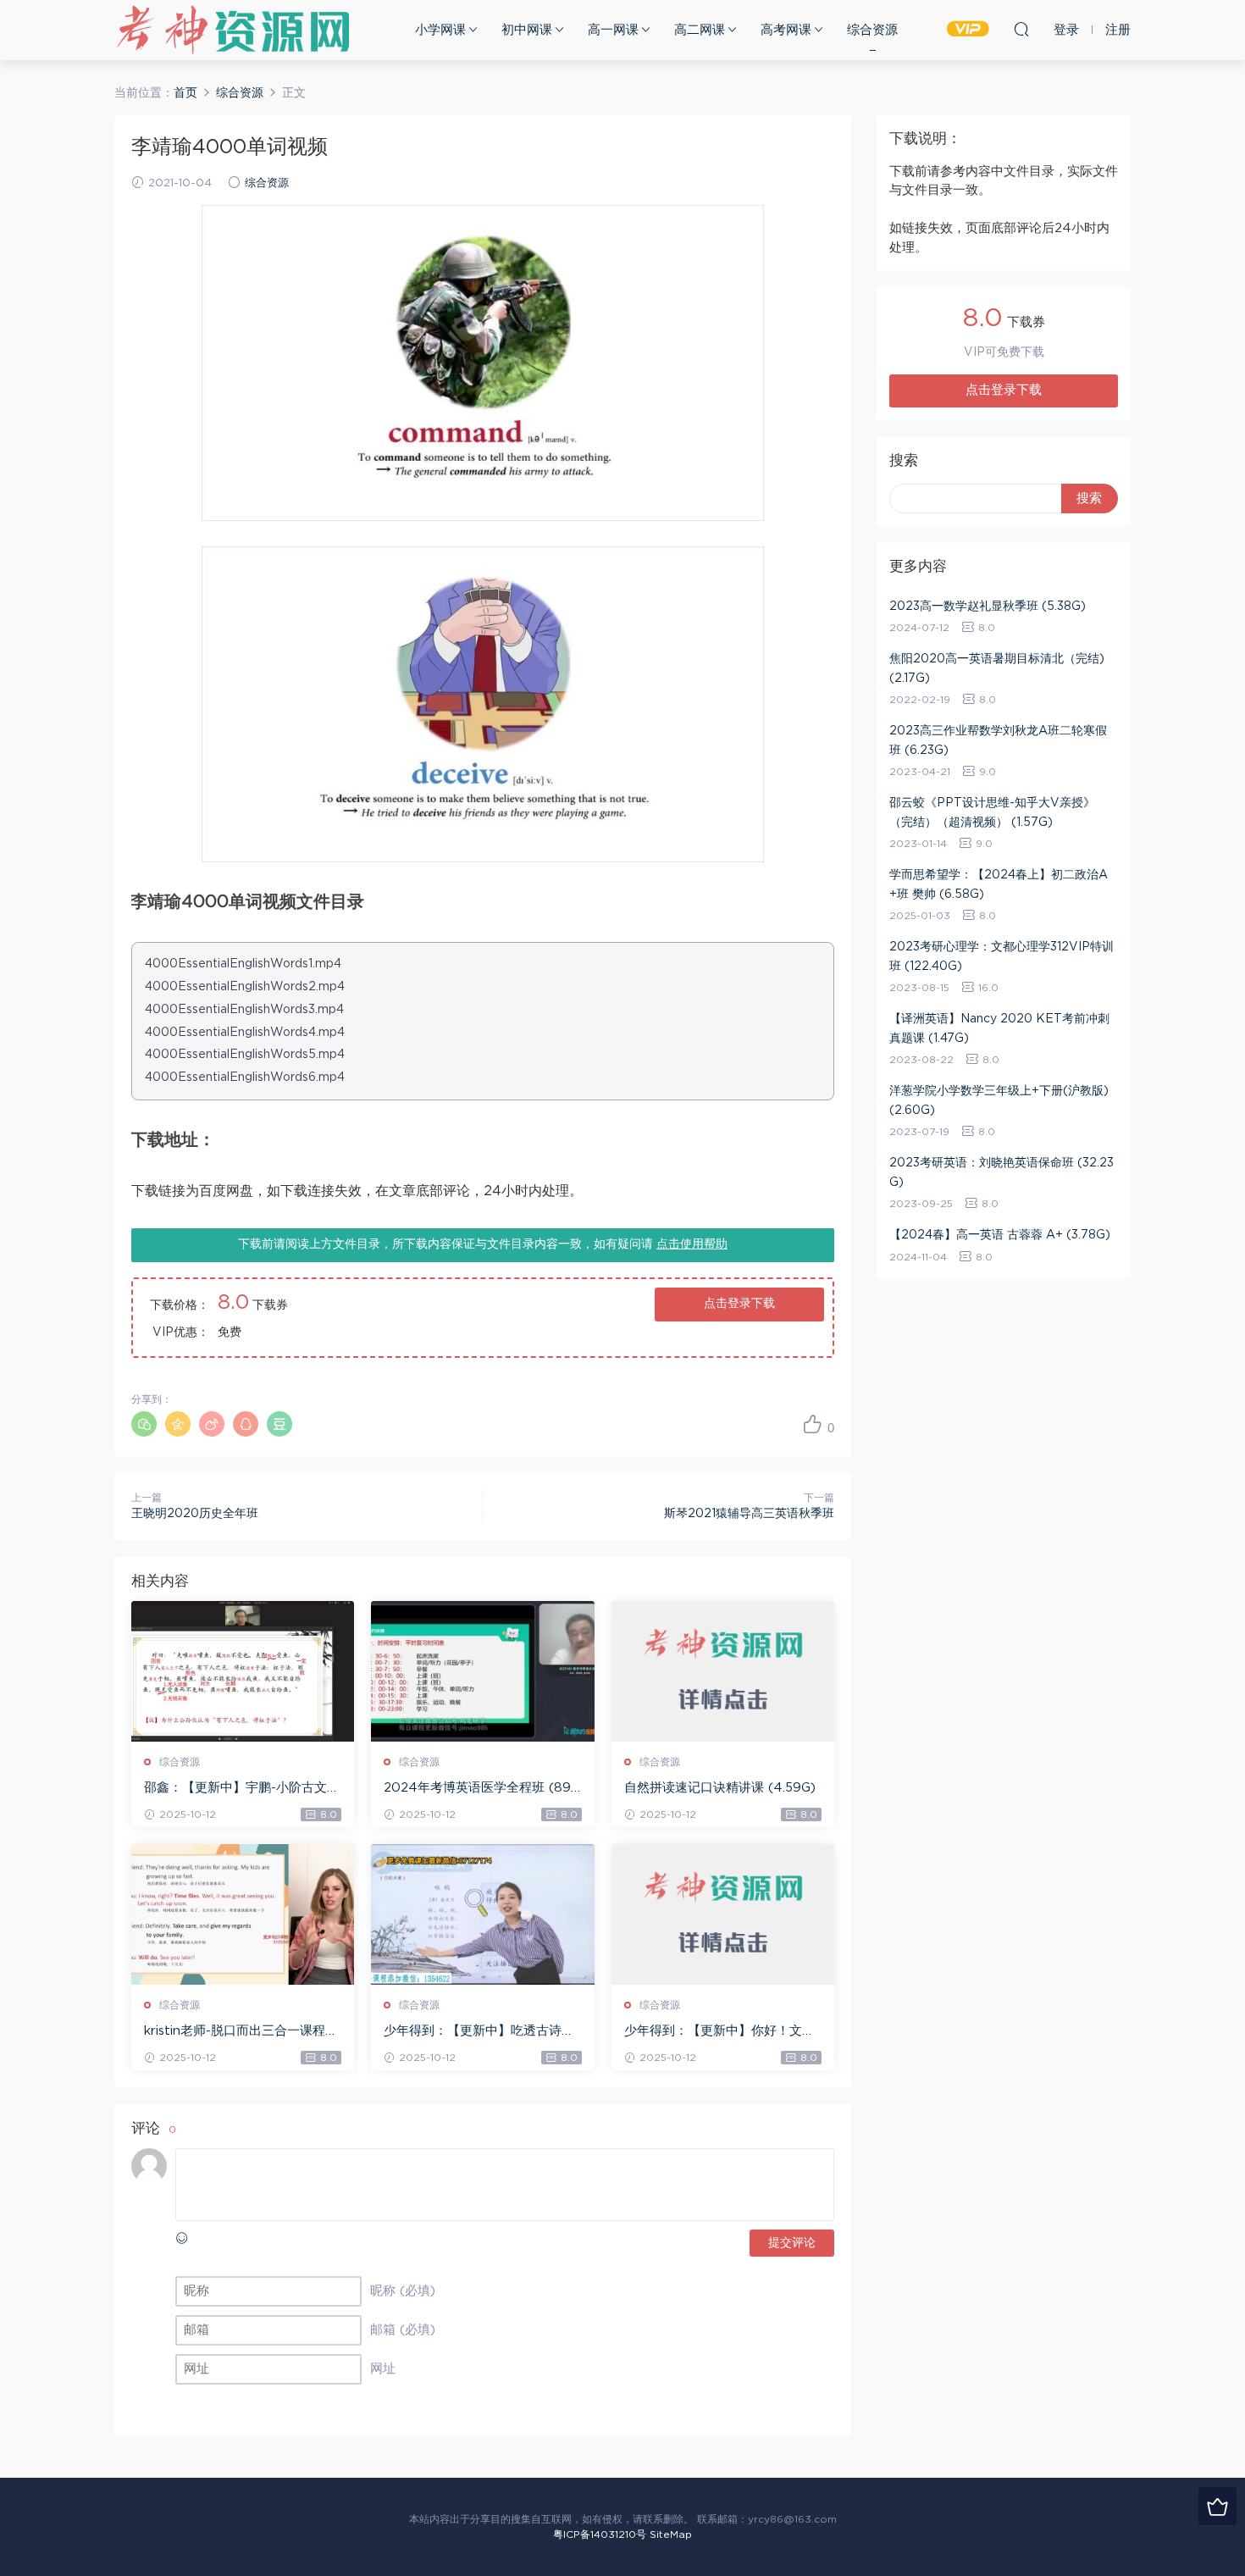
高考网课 (786, 30)
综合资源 (872, 30)
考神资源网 (233, 30)
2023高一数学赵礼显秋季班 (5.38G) (988, 607)
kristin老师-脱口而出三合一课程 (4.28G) (235, 2032)
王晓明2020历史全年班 (195, 1514)
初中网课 (527, 30)
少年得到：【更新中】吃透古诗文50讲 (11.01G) (479, 2032)
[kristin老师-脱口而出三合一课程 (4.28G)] (243, 1914)
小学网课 (440, 30)
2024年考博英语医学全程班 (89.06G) (479, 1789)
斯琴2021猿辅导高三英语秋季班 (749, 1514)
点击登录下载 (739, 1304)
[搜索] (1021, 29)
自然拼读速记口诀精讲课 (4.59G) (720, 1788)
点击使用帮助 (692, 1244)
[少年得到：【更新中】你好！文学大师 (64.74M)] (723, 1914)
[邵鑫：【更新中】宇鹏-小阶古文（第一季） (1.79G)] (243, 1671)
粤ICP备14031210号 (600, 2534)
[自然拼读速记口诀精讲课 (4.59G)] (723, 1671)
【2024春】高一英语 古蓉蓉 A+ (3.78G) (1000, 1235)
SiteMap (671, 2534)
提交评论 (792, 2243)
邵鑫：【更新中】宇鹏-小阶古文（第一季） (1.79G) (235, 1789)
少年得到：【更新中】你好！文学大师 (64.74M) (719, 2032)
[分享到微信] (144, 1424)
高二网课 (700, 30)
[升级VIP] (1217, 2506)
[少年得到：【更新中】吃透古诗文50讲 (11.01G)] (482, 1914)
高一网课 (613, 30)
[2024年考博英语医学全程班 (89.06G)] (482, 1671)
